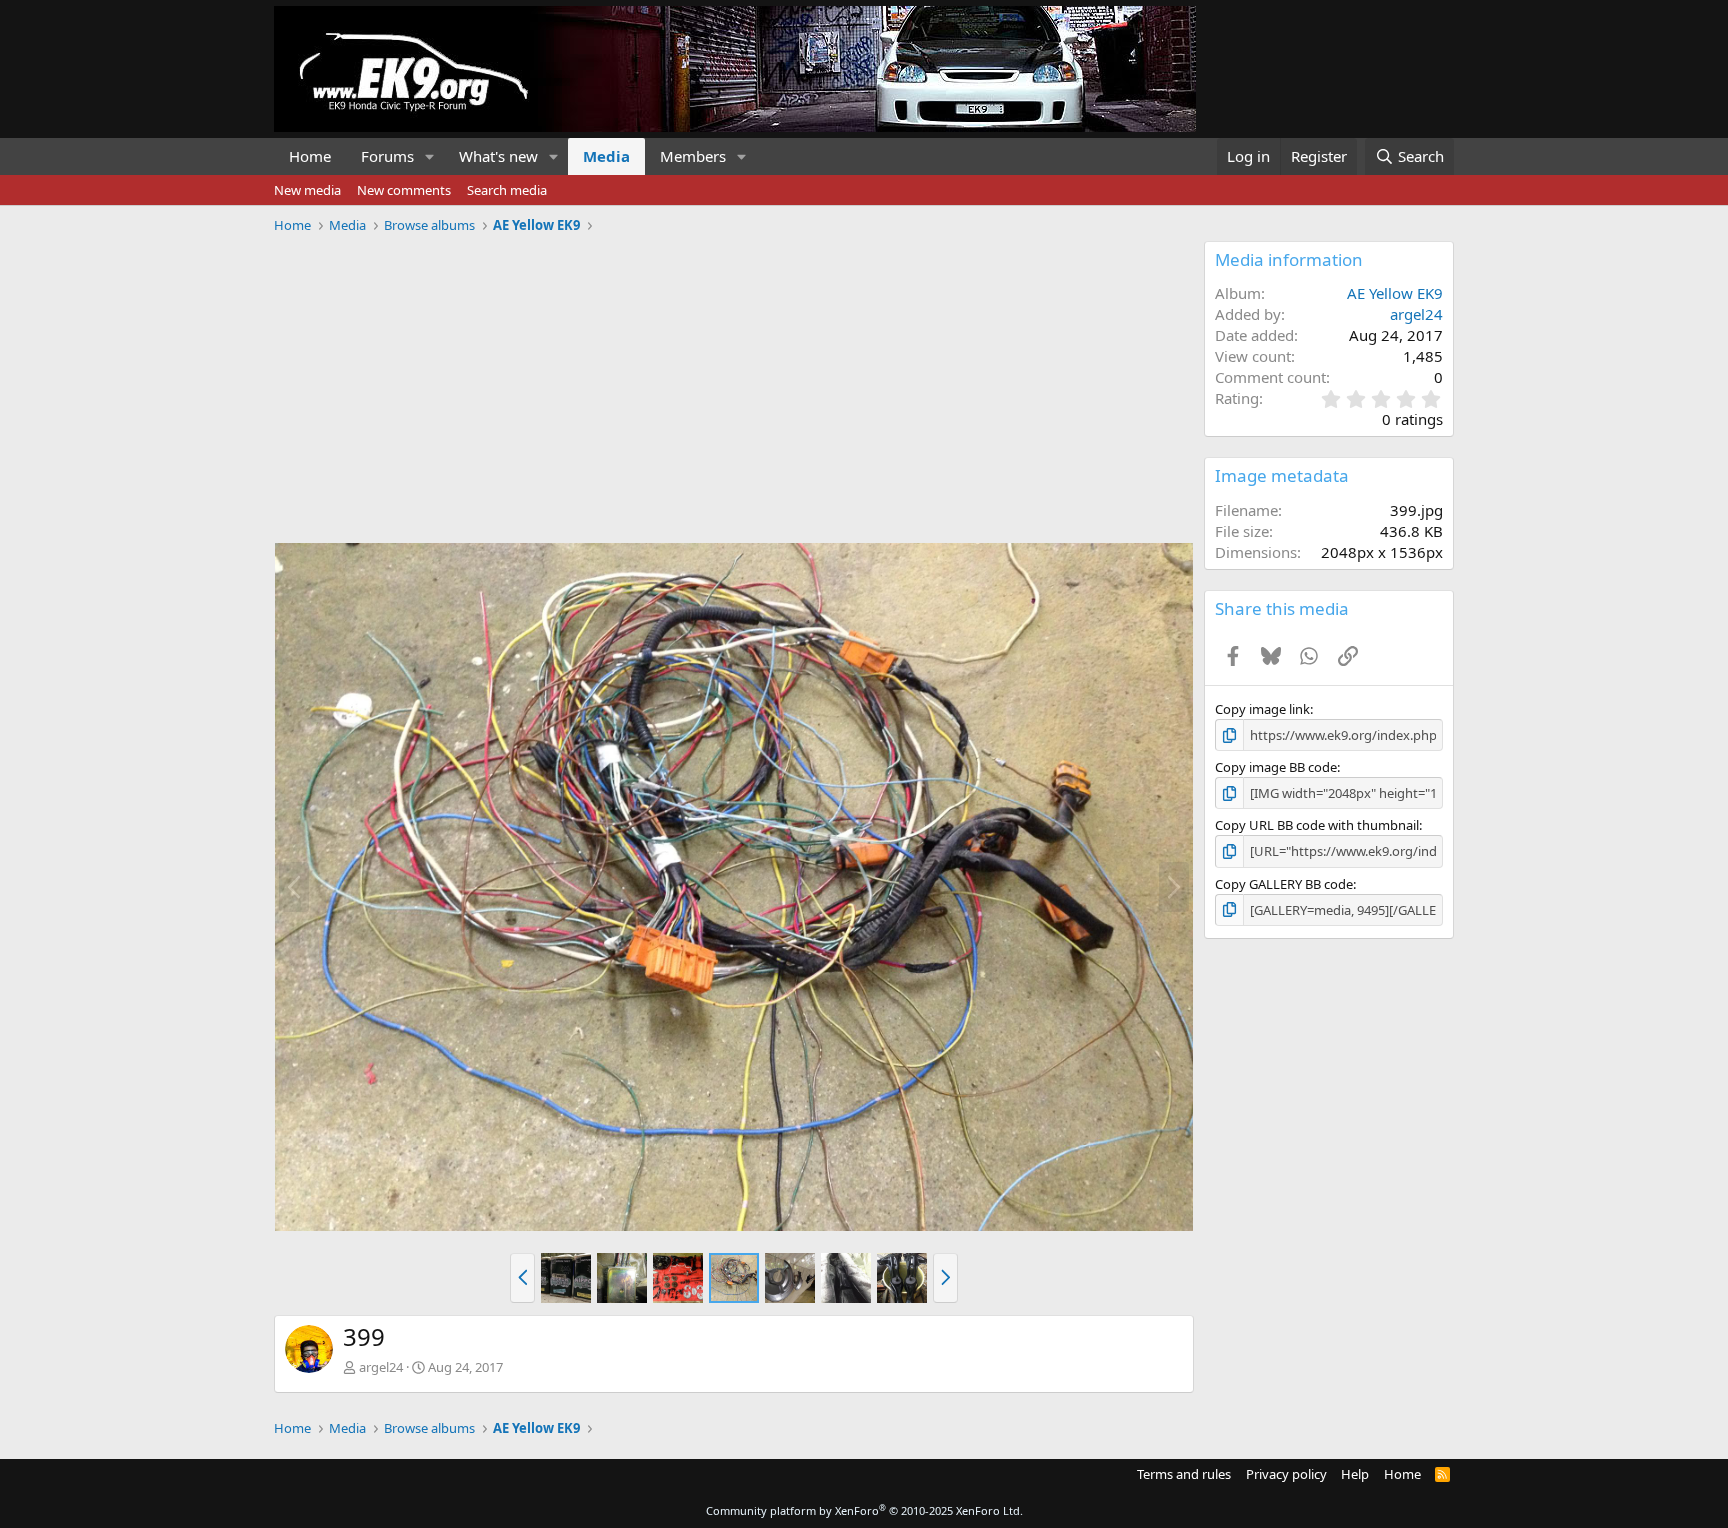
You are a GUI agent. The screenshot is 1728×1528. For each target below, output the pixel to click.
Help (1355, 1474)
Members (693, 156)
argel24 (381, 1367)
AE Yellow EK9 (1395, 293)
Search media (507, 190)
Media (606, 156)
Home (310, 156)
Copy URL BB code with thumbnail (1317, 825)
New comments (404, 190)
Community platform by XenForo (864, 1510)
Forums (387, 156)
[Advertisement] (734, 381)
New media (307, 190)
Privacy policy (1286, 1474)
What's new (498, 156)
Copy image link (1262, 709)
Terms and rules (1184, 1474)
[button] (430, 156)
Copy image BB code (1276, 767)
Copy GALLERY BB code (1284, 884)
